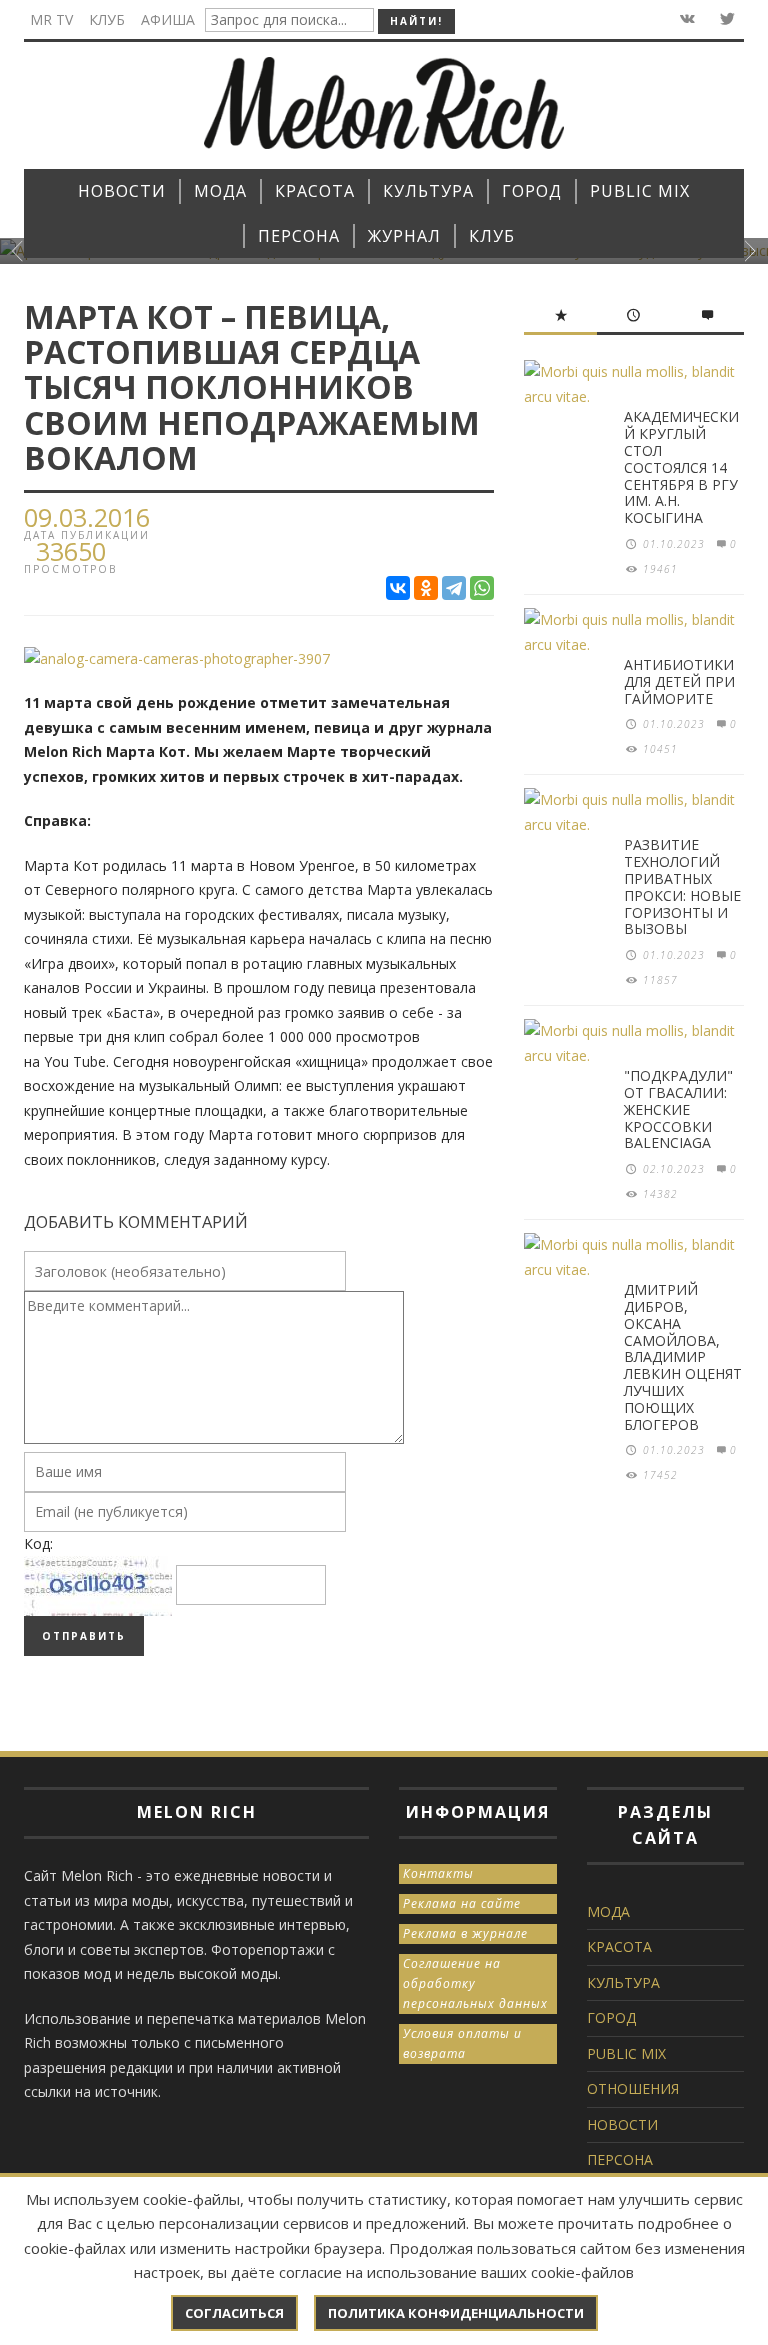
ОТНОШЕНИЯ (633, 2088)
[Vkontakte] (685, 19)
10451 (660, 749)
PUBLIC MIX (626, 2053)
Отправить (84, 1636)
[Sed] (177, 657)
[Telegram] (454, 588)
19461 (660, 569)
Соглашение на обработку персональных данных (475, 1983)
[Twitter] (725, 19)
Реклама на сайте (462, 1903)
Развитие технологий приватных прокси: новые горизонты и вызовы (682, 886)
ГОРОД (611, 2017)
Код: (38, 1543)
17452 (660, 1475)
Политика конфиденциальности (456, 2313)
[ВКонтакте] (398, 588)
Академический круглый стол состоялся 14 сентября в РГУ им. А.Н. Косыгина (681, 467)
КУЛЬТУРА (623, 1982)
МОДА (608, 1911)
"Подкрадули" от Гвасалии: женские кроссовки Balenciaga (678, 1109)
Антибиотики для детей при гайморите (679, 681)
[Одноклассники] (426, 588)
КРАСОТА (619, 1946)
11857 (660, 980)
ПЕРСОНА (620, 2159)
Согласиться (234, 2313)
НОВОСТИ (622, 2124)
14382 (660, 1194)
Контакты (438, 1873)
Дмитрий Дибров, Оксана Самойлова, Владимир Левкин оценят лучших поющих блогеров (683, 1356)
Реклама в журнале (465, 1933)
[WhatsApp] (482, 588)
